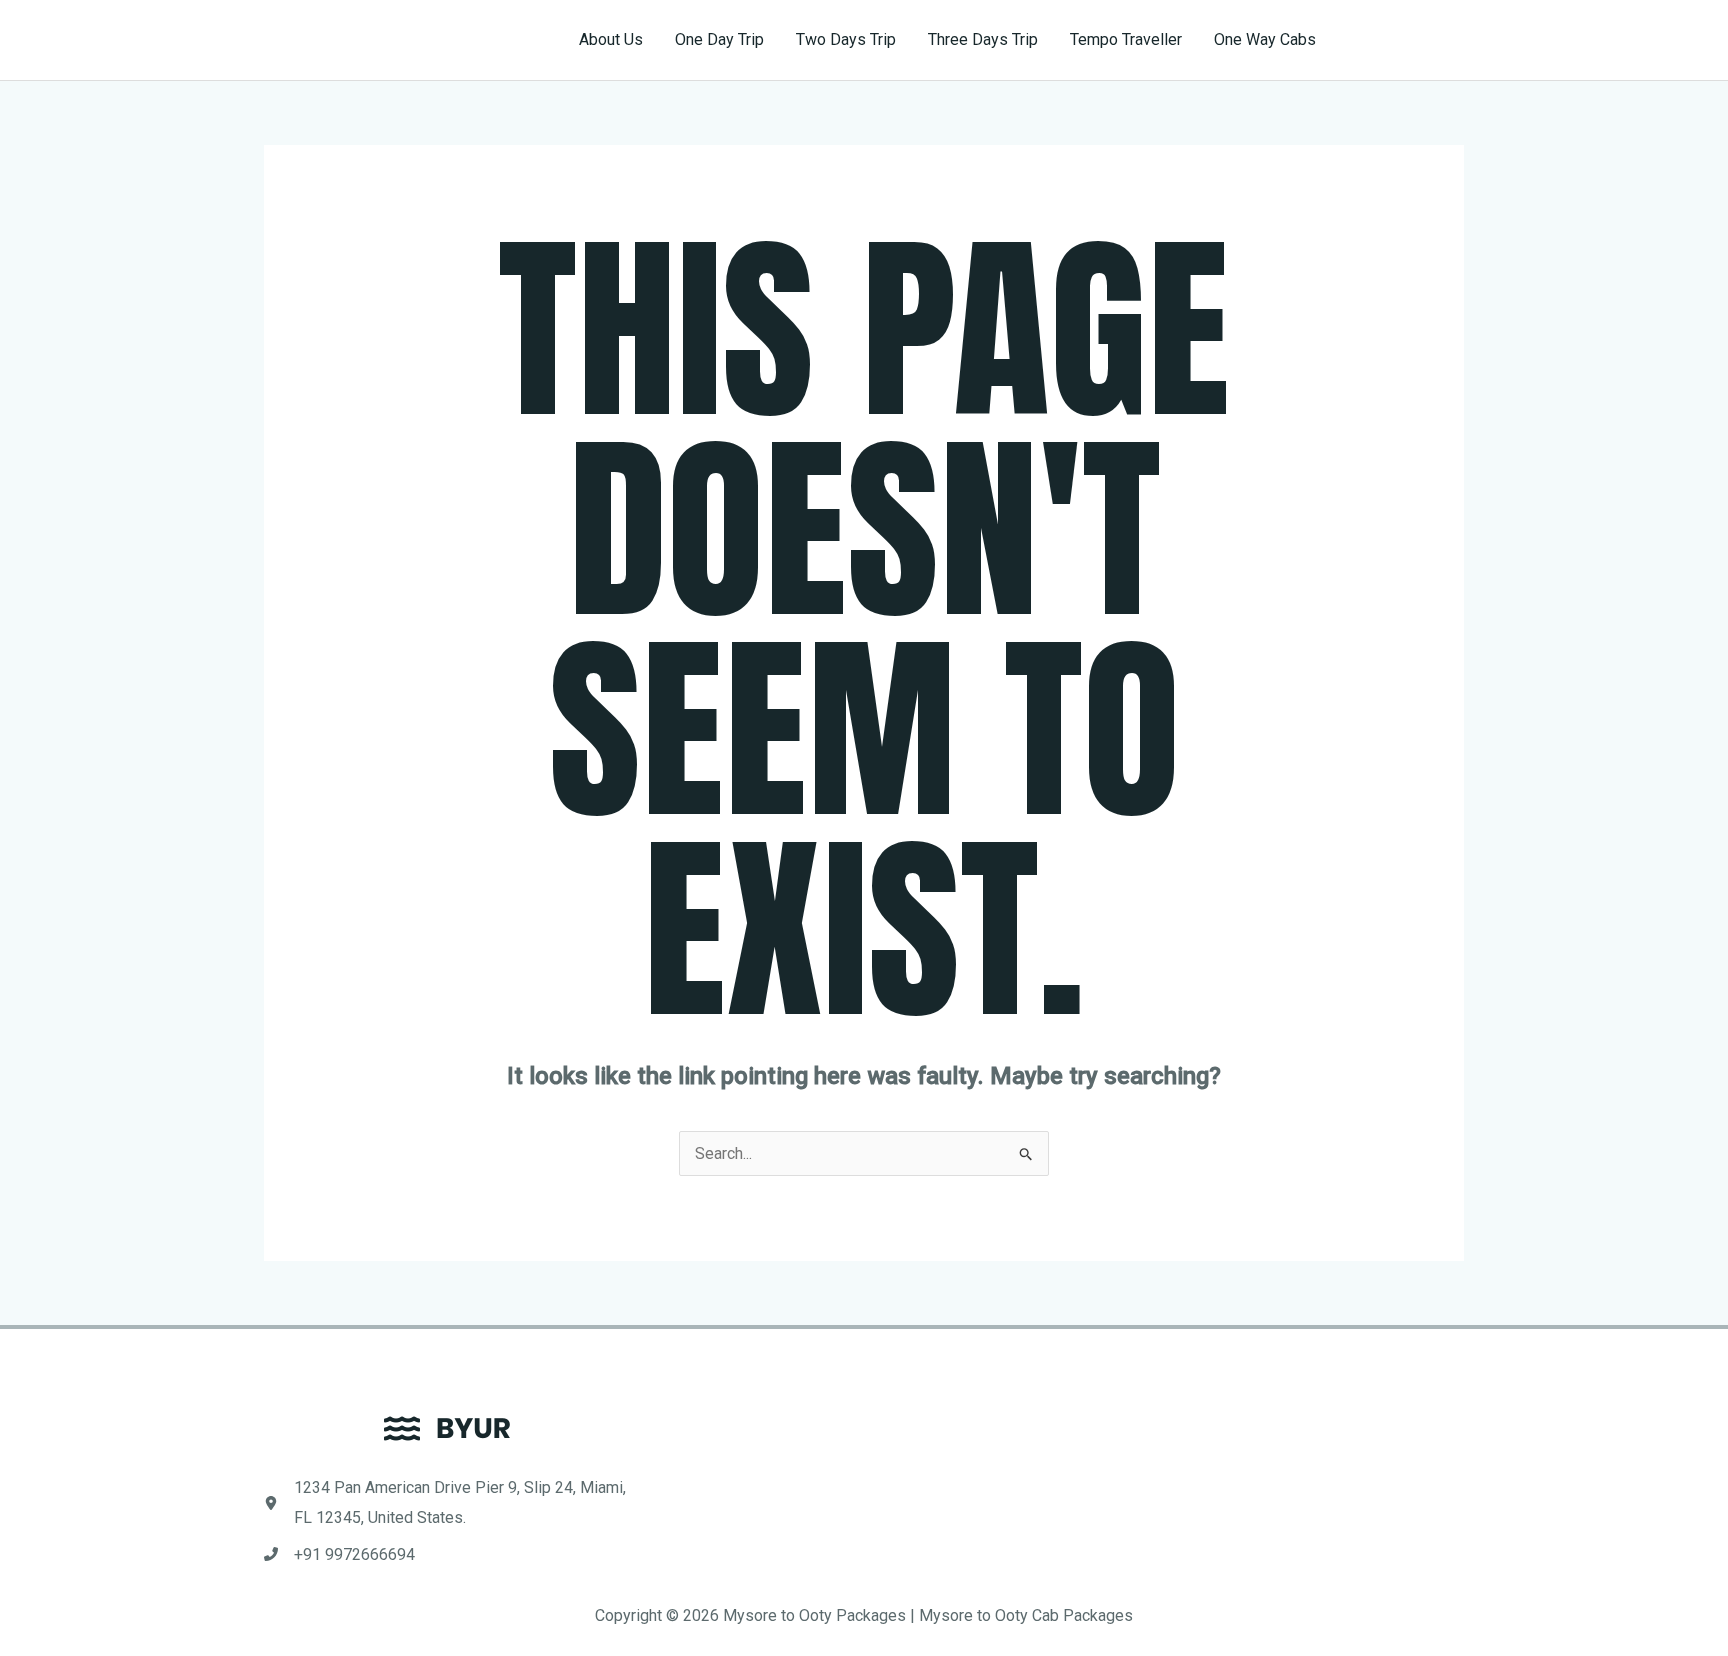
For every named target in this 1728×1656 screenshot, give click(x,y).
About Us (611, 39)
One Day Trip (719, 39)
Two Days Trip (846, 39)
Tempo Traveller (1126, 39)
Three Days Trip (983, 39)
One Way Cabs (1265, 39)
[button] (1408, 40)
